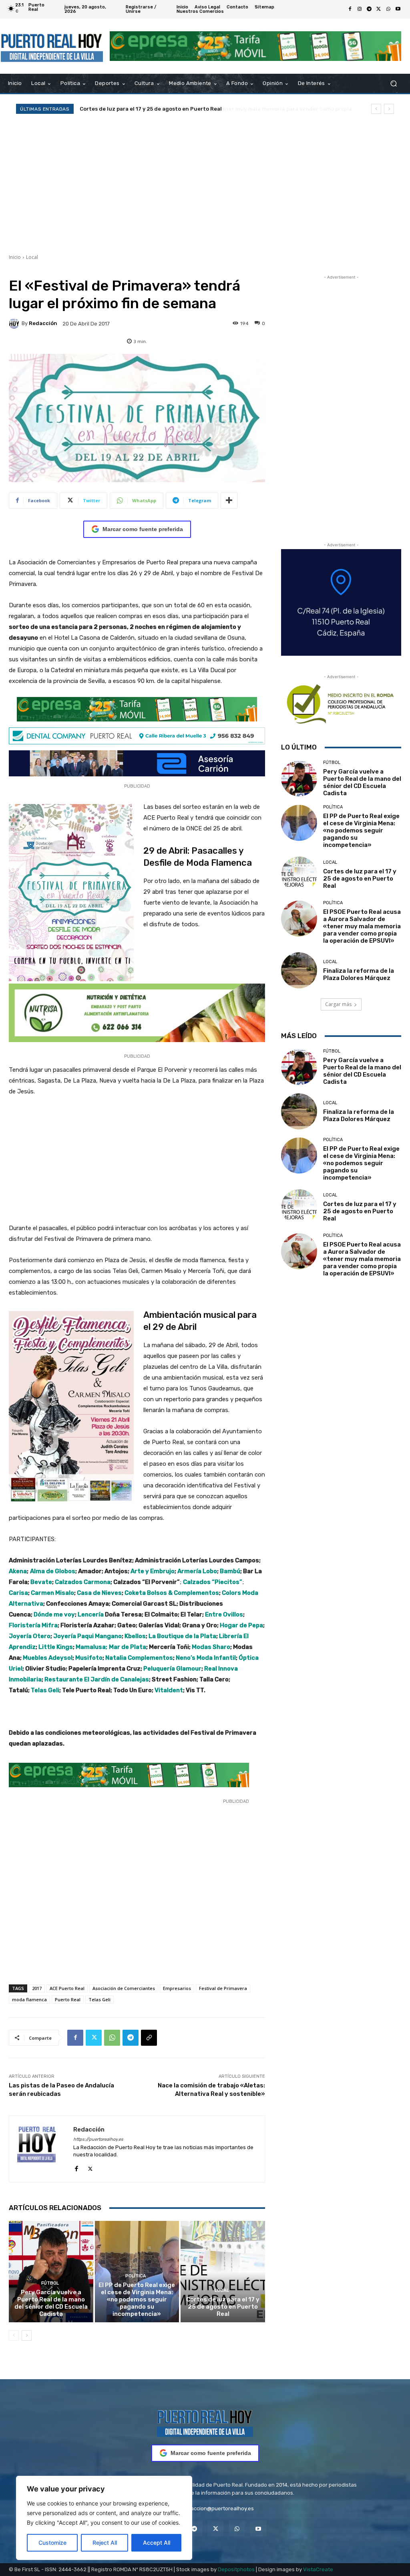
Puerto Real (68, 1999)
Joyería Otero (30, 1636)
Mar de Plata (128, 1647)
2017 (37, 1988)
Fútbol (50, 2283)
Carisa (18, 1593)
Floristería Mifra (33, 1625)
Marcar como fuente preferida (143, 529)
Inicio (15, 257)
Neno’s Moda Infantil (206, 1658)
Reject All (105, 2543)
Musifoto (89, 1658)
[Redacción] (15, 323)
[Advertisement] (205, 184)
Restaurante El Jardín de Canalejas (97, 1679)
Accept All (157, 2543)
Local (32, 257)
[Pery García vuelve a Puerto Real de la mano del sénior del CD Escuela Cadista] (51, 2272)
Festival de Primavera (223, 1988)
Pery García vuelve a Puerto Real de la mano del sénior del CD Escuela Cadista (51, 2303)
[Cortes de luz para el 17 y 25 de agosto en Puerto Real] (223, 2272)
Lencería (91, 1614)
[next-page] (27, 2336)
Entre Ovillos (224, 1614)
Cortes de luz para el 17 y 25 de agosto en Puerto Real (223, 2307)
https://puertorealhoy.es (98, 2139)
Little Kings (56, 1647)
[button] (393, 84)
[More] (229, 501)
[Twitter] (379, 9)
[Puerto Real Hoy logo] (205, 2422)
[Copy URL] (149, 2038)
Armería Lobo (197, 1571)
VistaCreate (318, 2569)
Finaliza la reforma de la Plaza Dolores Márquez (359, 974)
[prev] (376, 109)
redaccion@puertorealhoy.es (218, 2508)
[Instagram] (360, 9)
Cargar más (338, 1004)
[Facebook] (350, 9)
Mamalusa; (91, 1647)
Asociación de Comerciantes (124, 1988)
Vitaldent (169, 1690)
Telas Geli (45, 1690)
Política (136, 2276)
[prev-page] (14, 2336)
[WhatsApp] (388, 9)
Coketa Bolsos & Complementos (172, 1593)
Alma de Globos (53, 1571)
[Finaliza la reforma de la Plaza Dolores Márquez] (299, 970)
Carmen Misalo (52, 1593)
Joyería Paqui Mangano (87, 1636)
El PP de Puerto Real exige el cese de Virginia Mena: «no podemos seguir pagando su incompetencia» (137, 2299)
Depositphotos (236, 2569)
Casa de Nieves (99, 1593)
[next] (389, 109)
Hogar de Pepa (241, 1625)
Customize (52, 2543)
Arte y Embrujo (153, 1571)
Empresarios (177, 1988)
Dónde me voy (54, 1614)
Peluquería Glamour (172, 1669)
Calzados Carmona (83, 1582)
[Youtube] (398, 9)
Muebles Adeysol (48, 1658)
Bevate (41, 1582)
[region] (104, 2518)
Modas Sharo (211, 1647)
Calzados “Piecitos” (213, 1582)
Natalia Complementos (139, 1658)
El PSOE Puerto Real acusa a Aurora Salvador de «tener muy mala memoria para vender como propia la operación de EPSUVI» (362, 926)
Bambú (230, 1571)
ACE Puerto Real (67, 1988)
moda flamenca (29, 1999)
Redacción (43, 323)
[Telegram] (369, 9)
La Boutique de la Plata (182, 1636)
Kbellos (135, 1636)
